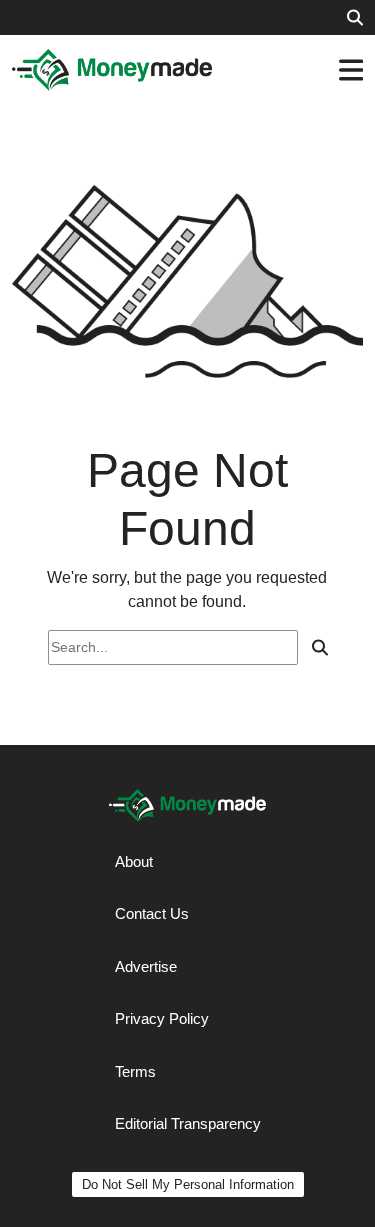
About (134, 861)
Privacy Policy (162, 1018)
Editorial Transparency (188, 1123)
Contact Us (152, 913)
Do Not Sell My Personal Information (188, 1184)
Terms (135, 1071)
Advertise (146, 966)
